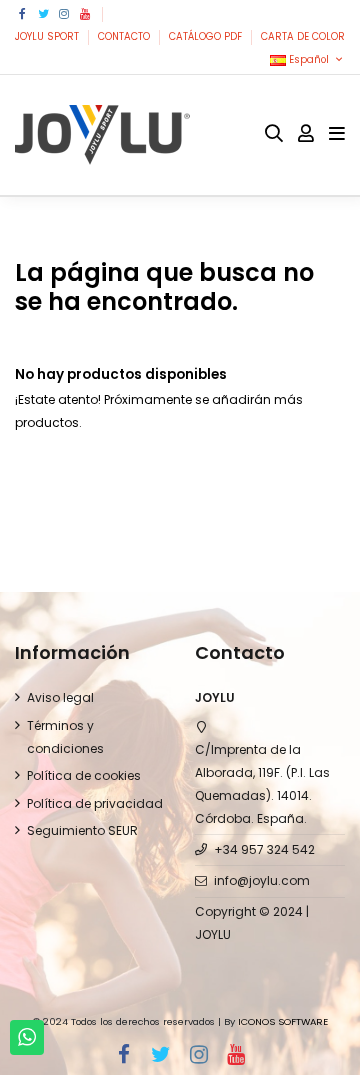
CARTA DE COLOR (303, 36)
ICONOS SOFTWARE (283, 1021)
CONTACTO (125, 36)
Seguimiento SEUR (82, 830)
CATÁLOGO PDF (207, 36)
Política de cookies (84, 775)
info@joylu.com (262, 880)
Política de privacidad (95, 803)
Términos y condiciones (65, 737)
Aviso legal (60, 697)
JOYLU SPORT (48, 36)
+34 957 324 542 (264, 849)
